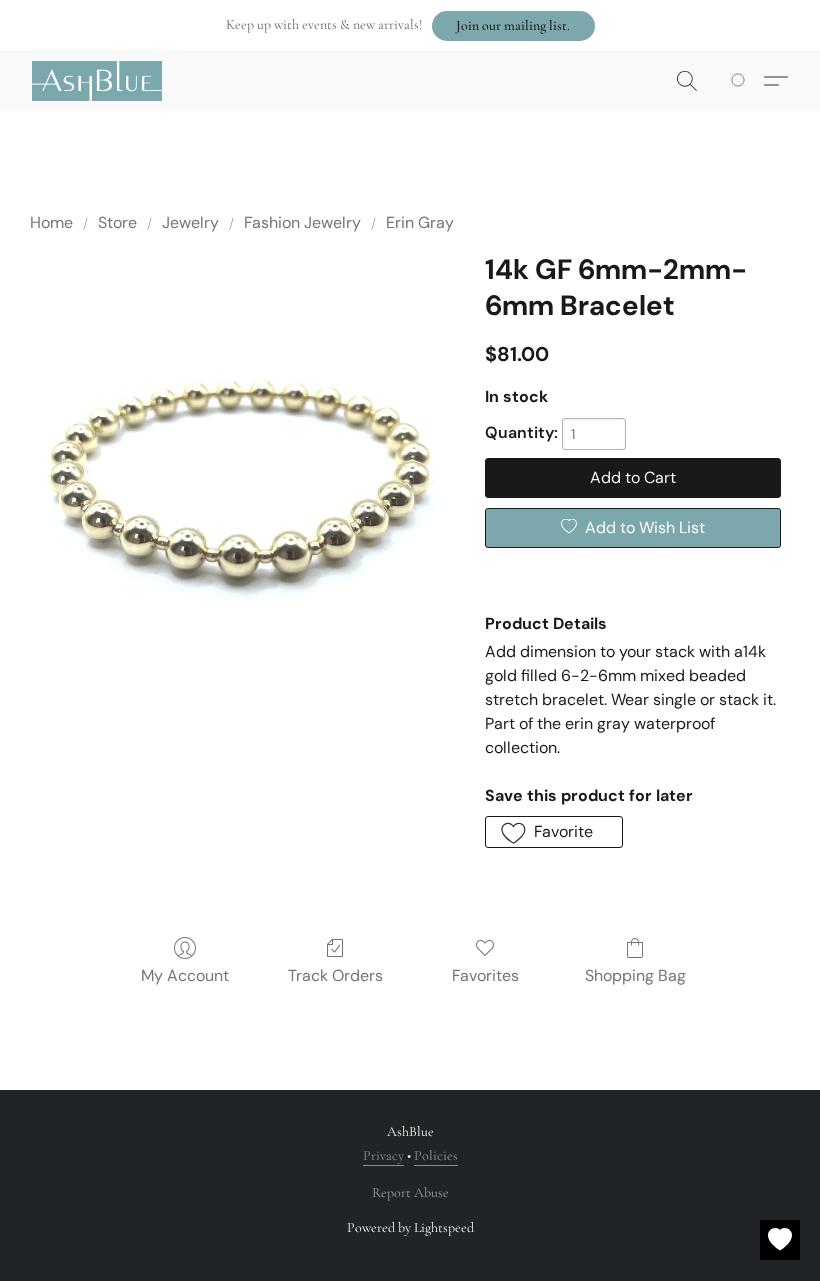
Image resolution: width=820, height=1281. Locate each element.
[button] (513, 26)
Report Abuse (410, 1192)
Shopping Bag (635, 975)
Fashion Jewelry (302, 222)
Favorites (485, 975)
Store (117, 222)
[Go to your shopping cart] (741, 81)
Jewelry (190, 222)
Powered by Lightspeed (410, 1227)
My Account (185, 975)
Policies (436, 1155)
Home (51, 222)
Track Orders (335, 975)
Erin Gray (420, 222)
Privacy (383, 1155)
